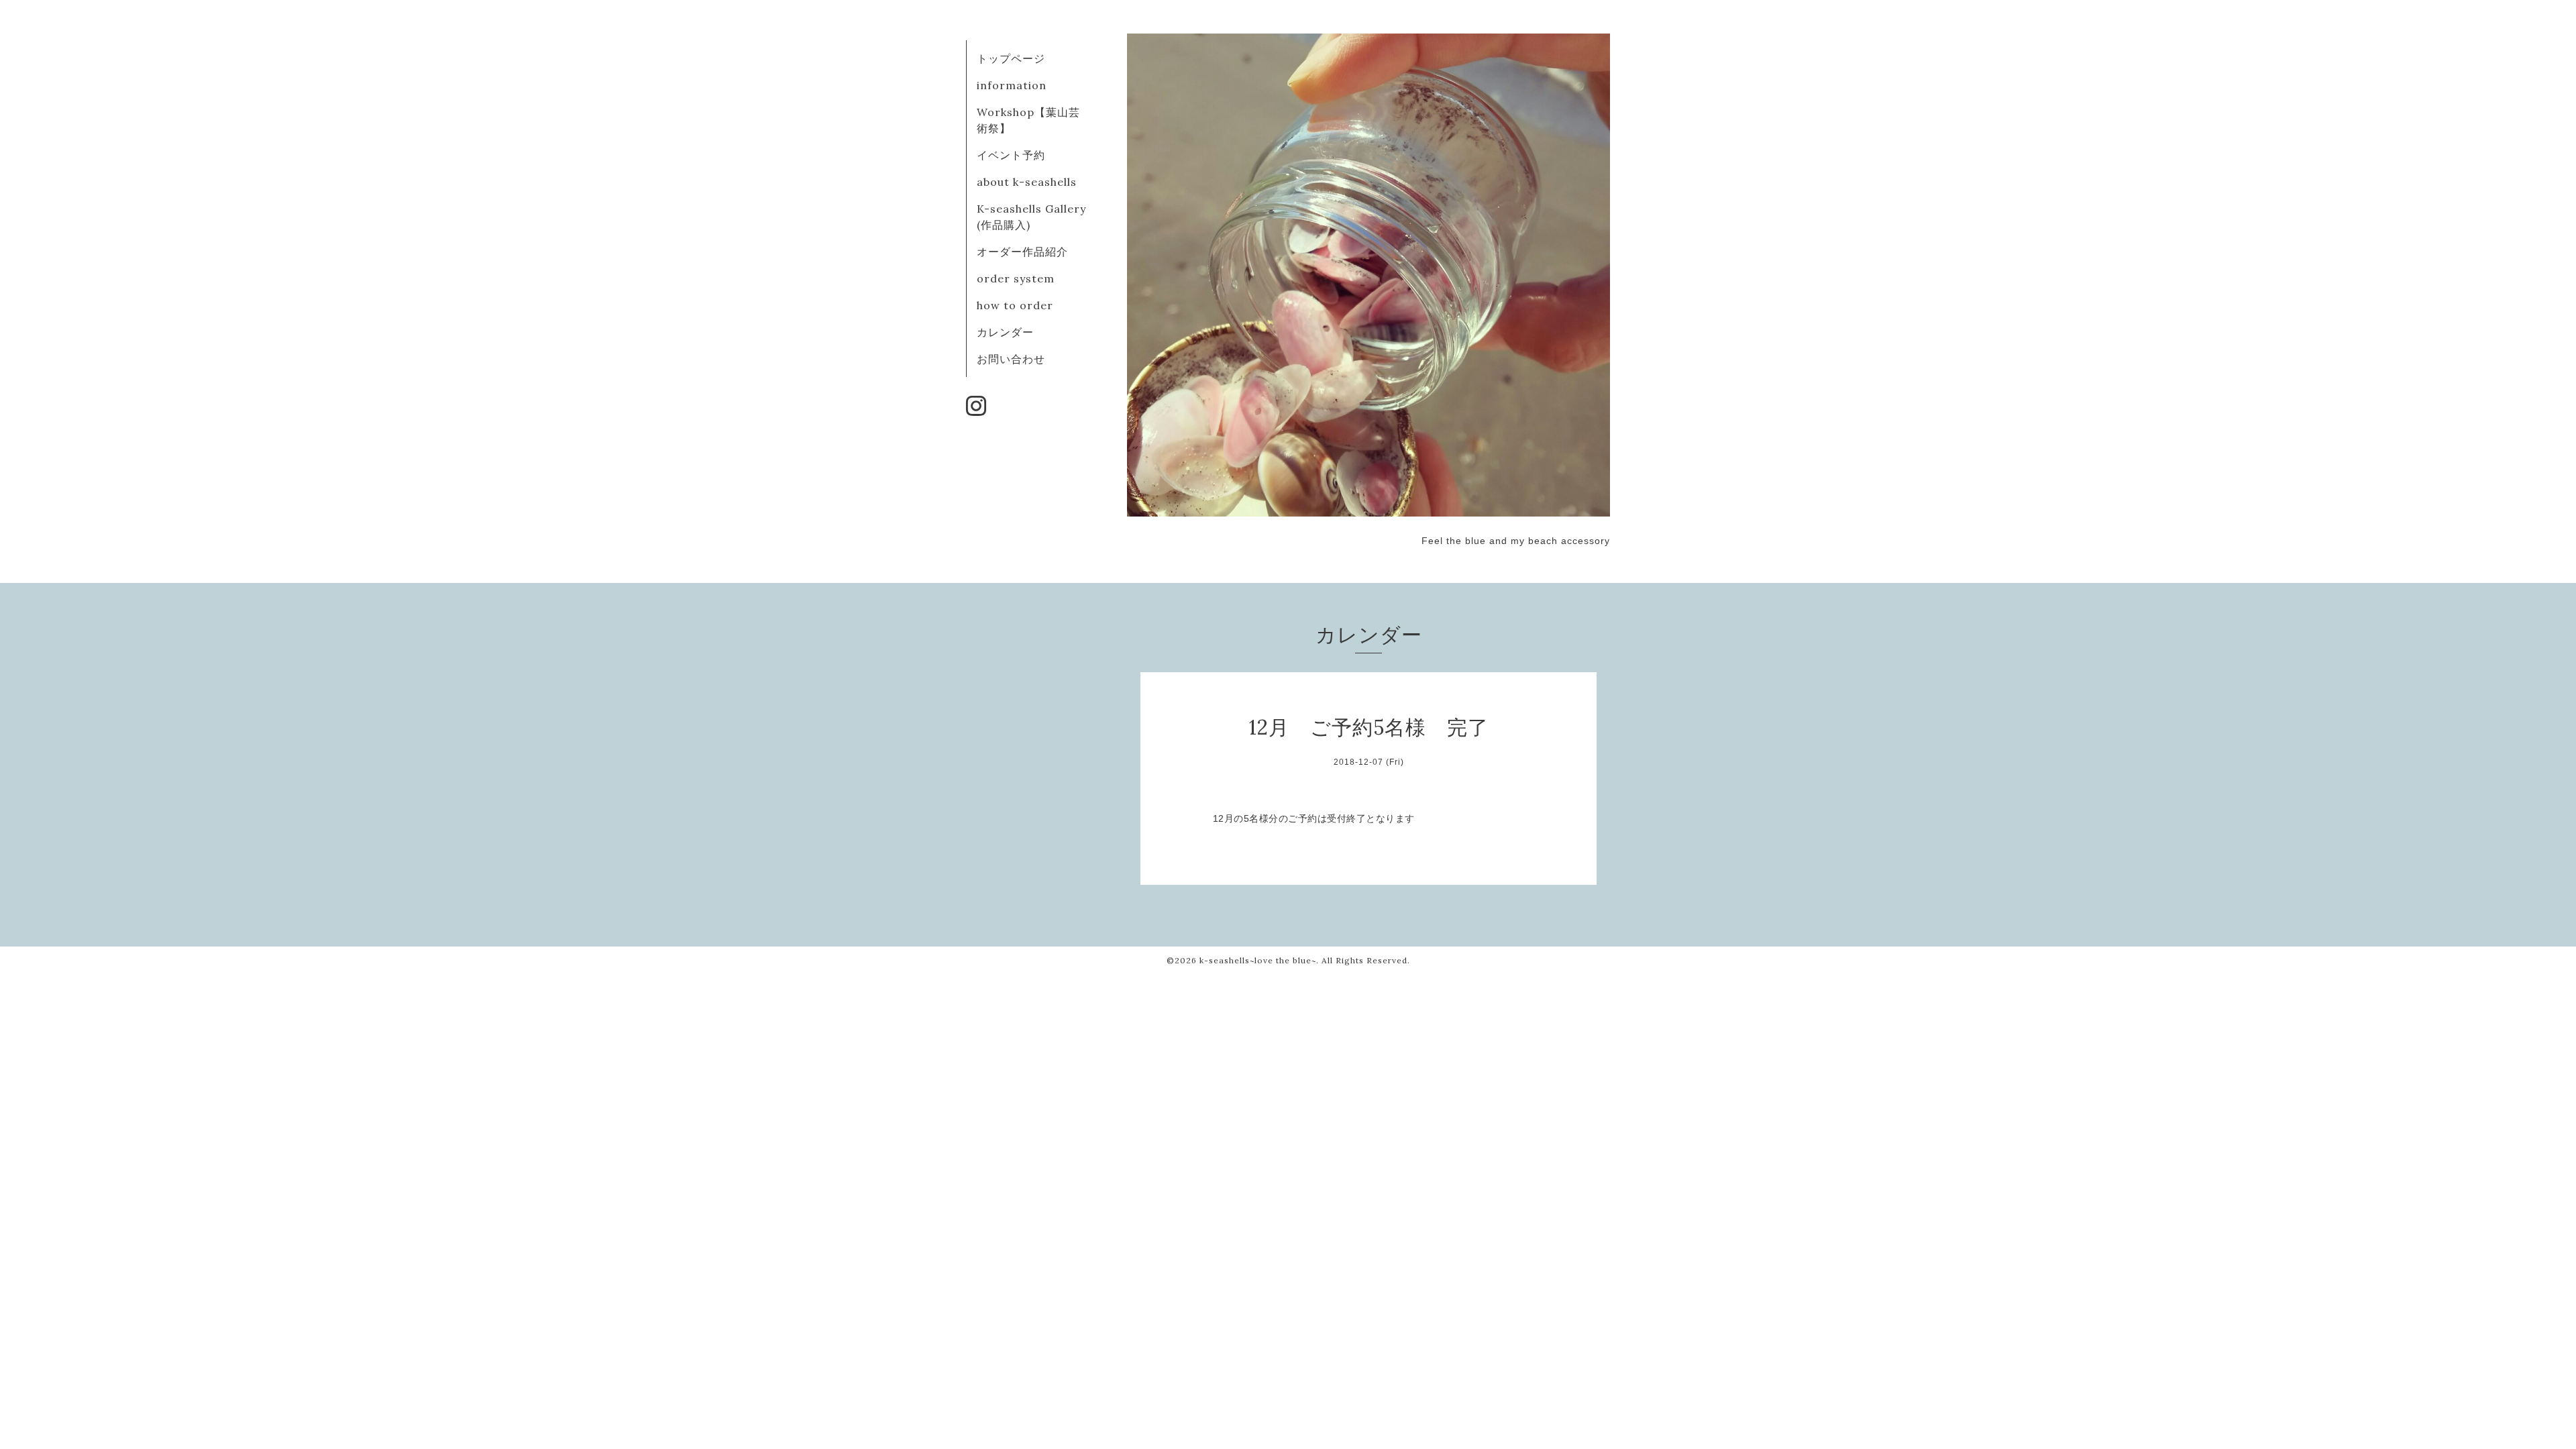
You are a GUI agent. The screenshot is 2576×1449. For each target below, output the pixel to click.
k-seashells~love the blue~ (1258, 960)
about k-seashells (1027, 182)
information (1012, 85)
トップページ (1011, 58)
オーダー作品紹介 (1022, 252)
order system (1016, 278)
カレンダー (1005, 332)
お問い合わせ (1011, 359)
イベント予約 (1011, 155)
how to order (1015, 305)
